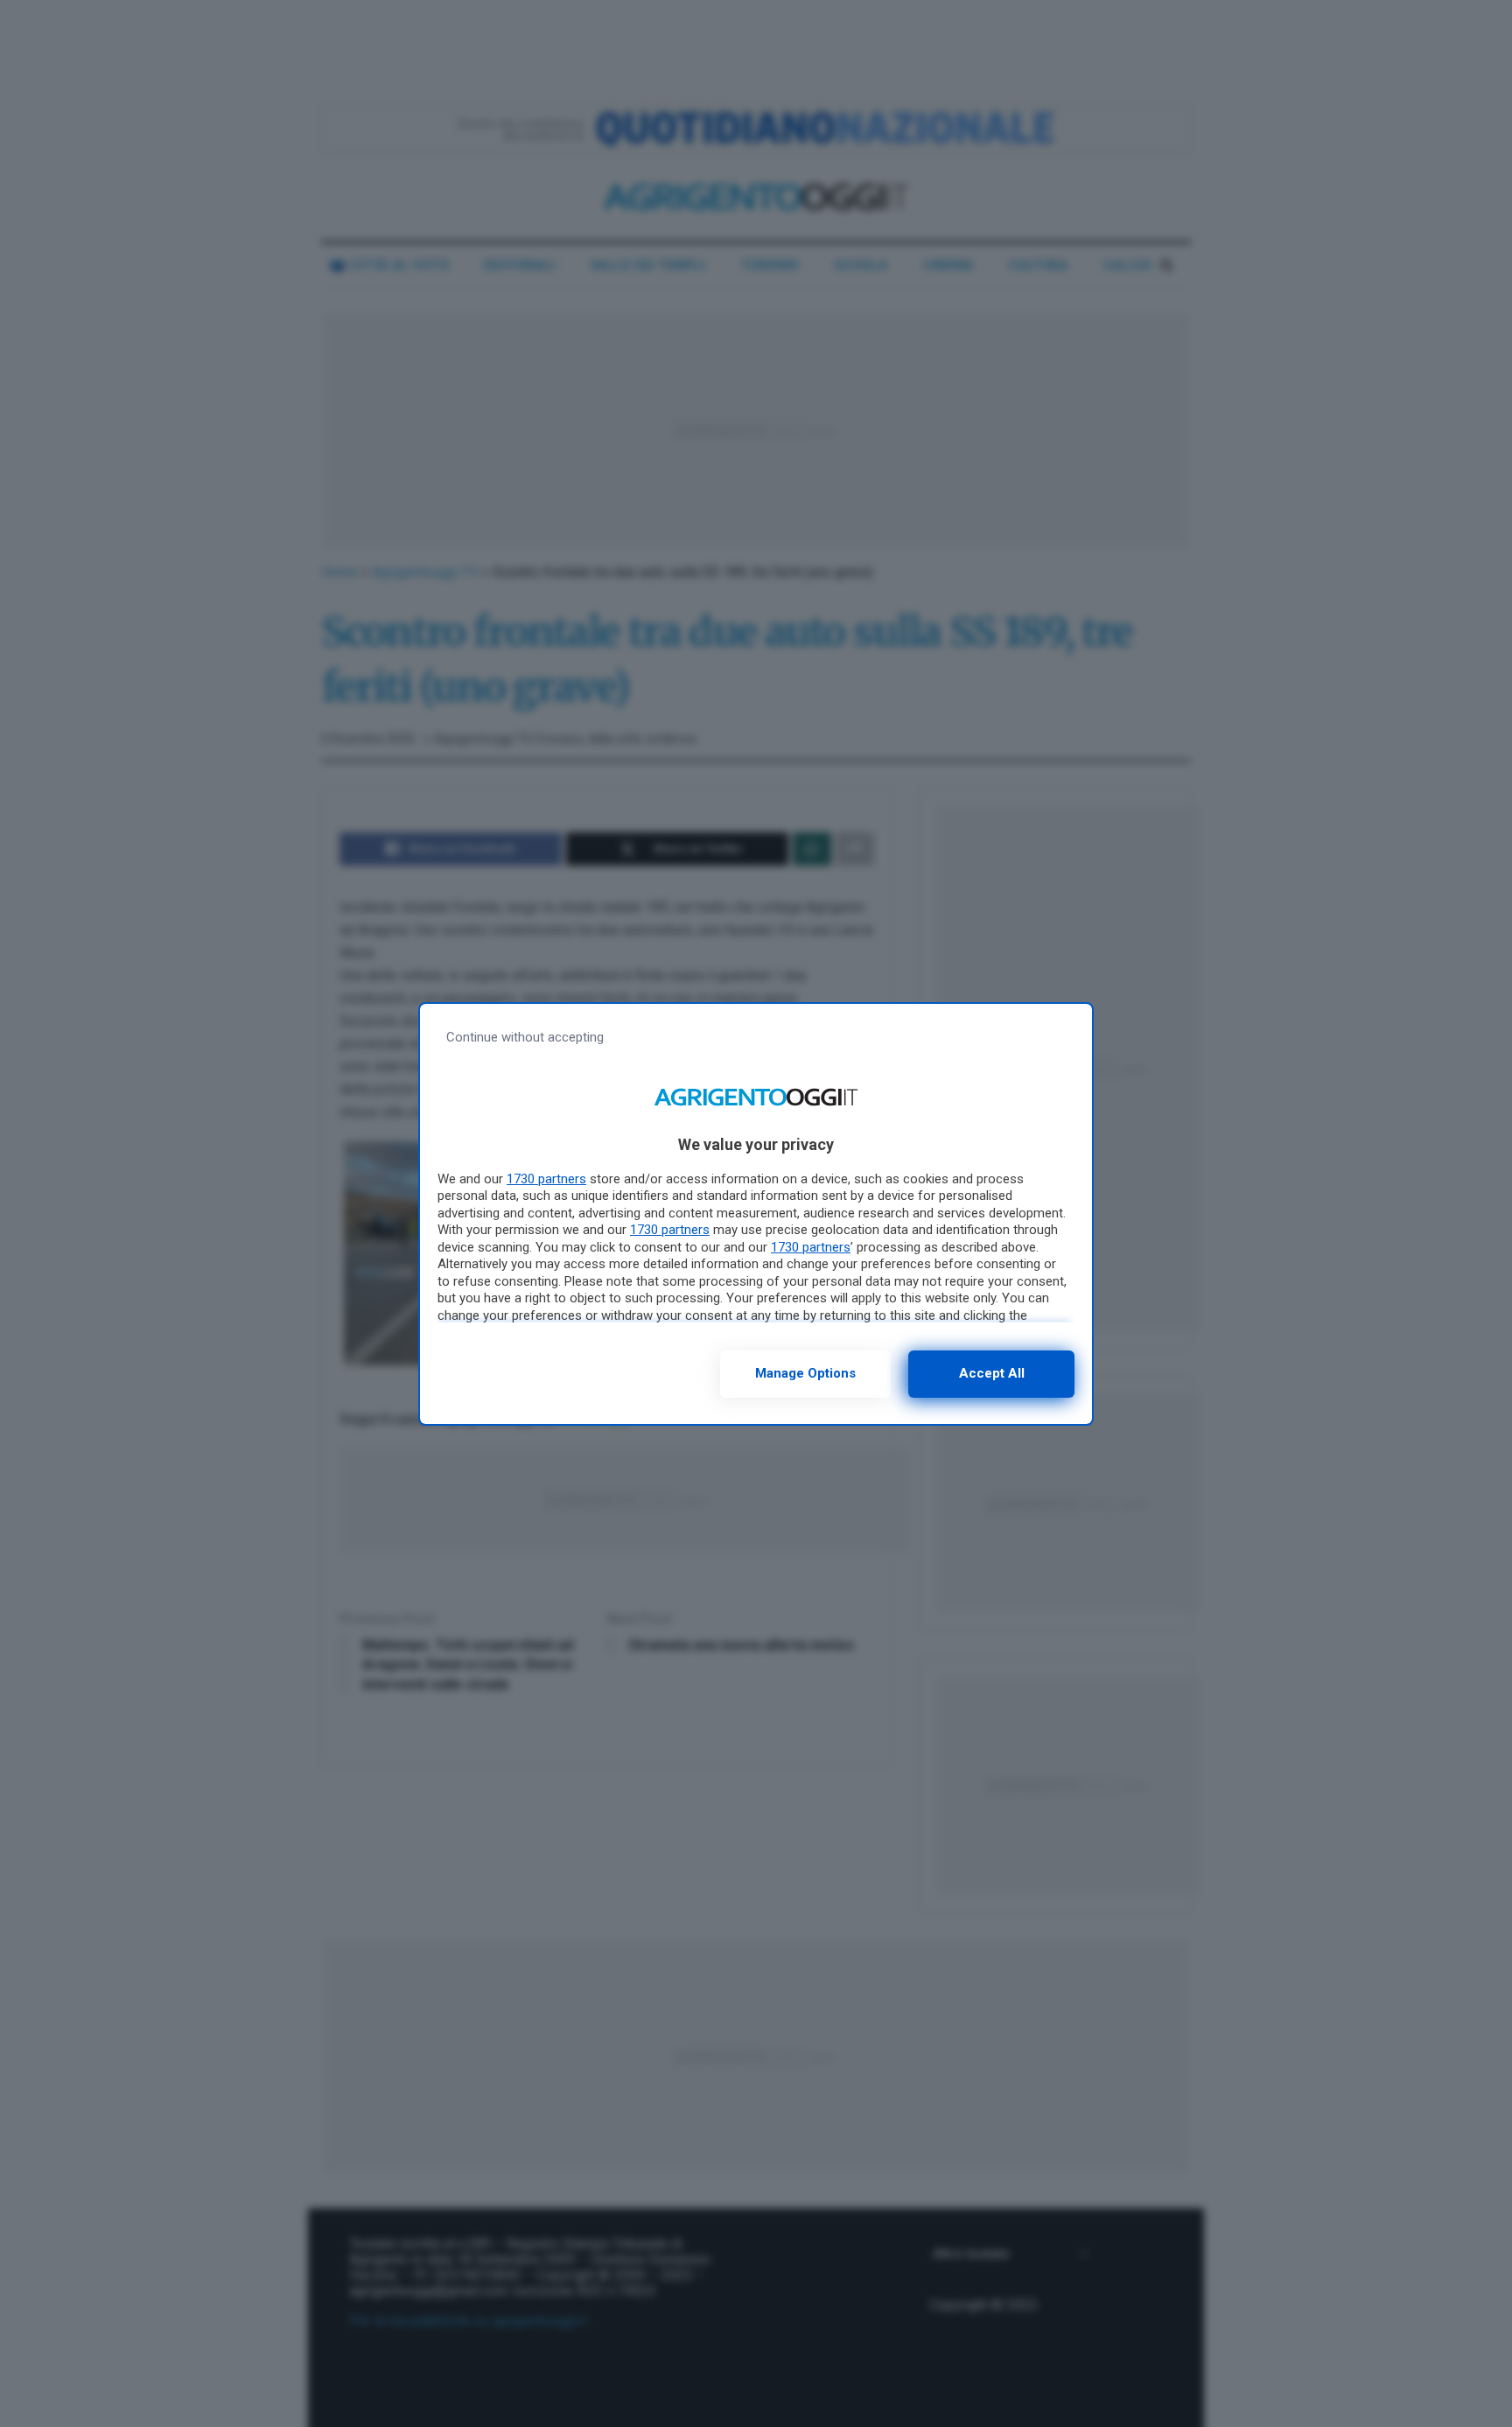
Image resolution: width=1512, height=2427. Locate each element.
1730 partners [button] (546, 1179)
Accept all (992, 1373)
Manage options (805, 1373)
